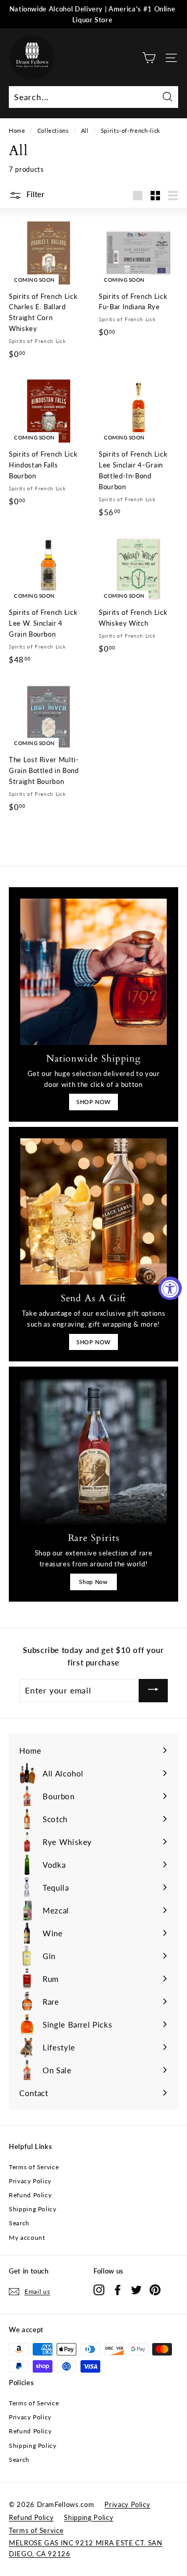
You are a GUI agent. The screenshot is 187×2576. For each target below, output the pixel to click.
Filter (35, 194)
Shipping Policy (33, 2209)
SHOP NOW (94, 1102)
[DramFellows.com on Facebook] (118, 2290)
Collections (53, 130)
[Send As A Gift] (94, 1211)
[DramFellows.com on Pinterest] (155, 2290)
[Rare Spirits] (94, 1451)
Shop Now (93, 1582)
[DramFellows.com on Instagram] (99, 2290)
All (85, 130)
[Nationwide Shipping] (94, 972)
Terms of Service (34, 2167)
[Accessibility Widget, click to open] (170, 1288)
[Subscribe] (153, 1691)
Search (19, 2223)
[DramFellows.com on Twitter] (136, 2290)
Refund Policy (30, 2195)
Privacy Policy (30, 2181)
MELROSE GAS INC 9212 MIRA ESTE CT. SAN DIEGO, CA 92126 (86, 2548)
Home (17, 130)
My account (27, 2237)
